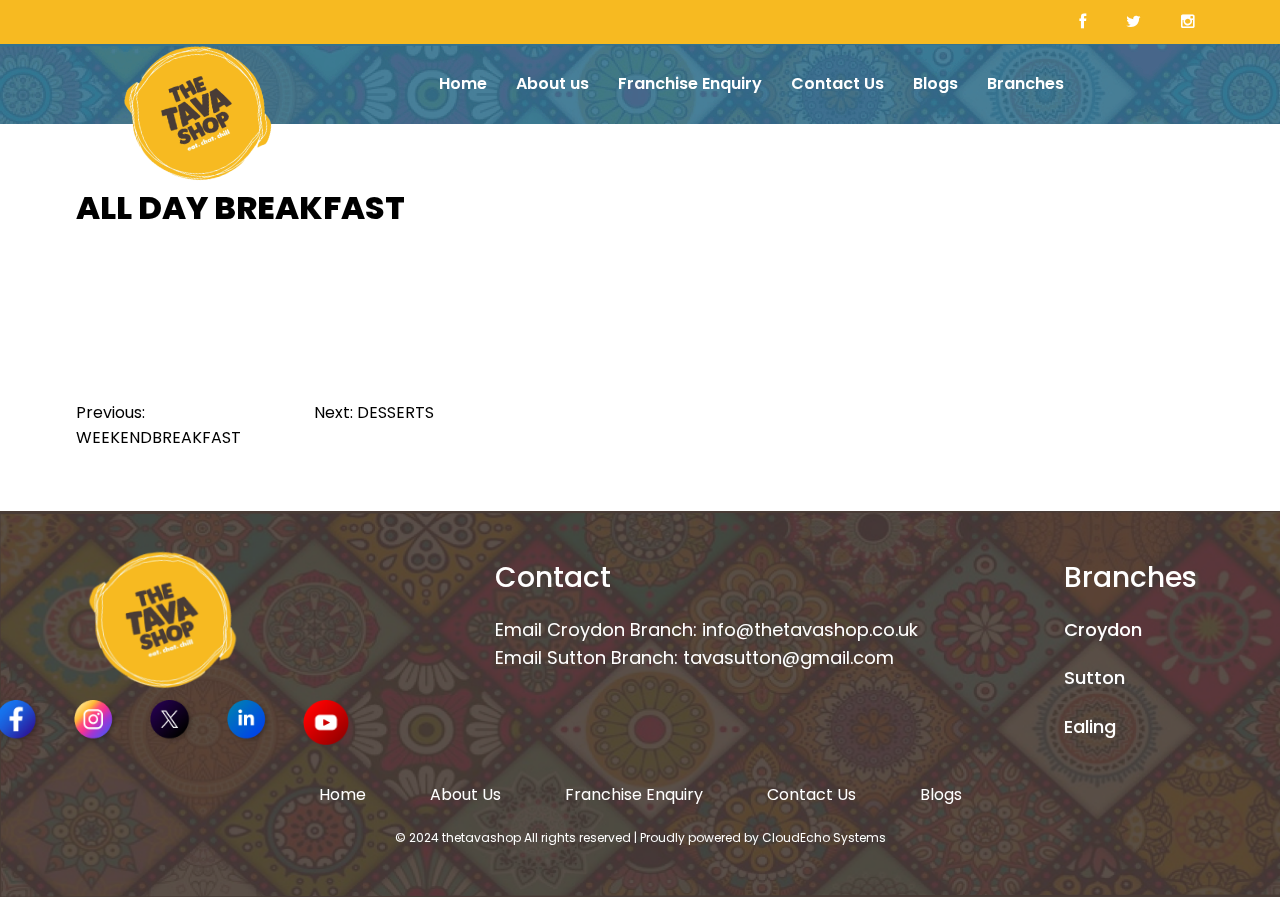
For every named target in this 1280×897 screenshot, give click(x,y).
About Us (465, 794)
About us (552, 83)
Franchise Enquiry (690, 83)
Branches (1025, 83)
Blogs (935, 83)
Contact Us (837, 83)
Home (463, 83)
